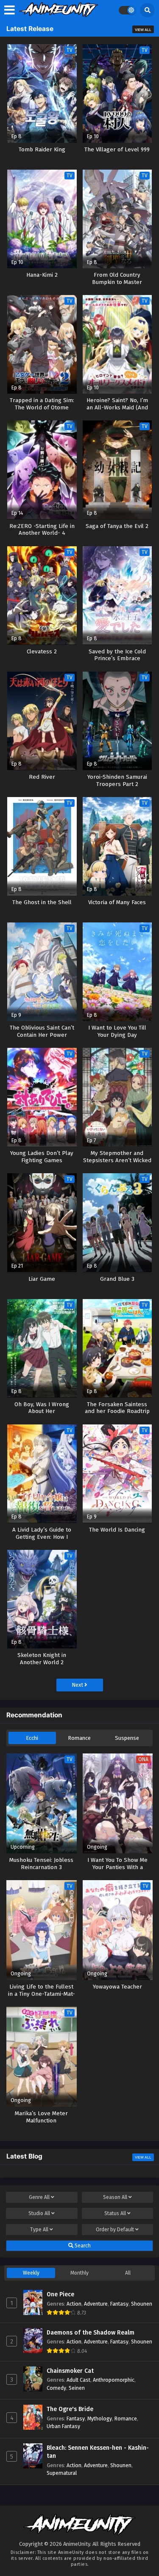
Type (39, 2230)
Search (82, 2246)
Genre (39, 2197)
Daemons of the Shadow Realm (91, 2333)
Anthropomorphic (114, 2380)
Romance (79, 1738)
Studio (39, 2213)
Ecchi (32, 1738)
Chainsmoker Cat (70, 2371)
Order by (115, 2230)
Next (78, 1685)
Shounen (142, 2304)
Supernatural (62, 2473)
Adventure (96, 2304)
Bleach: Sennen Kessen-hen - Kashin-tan (98, 2452)
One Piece (60, 2294)
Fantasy (119, 2304)
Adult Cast (78, 2380)
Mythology (100, 2419)
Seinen (77, 2388)
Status (115, 2213)
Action (74, 2304)
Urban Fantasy (63, 2426)
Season (115, 2197)
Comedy (56, 2388)
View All (143, 30)
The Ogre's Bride (70, 2409)
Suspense (127, 1738)
